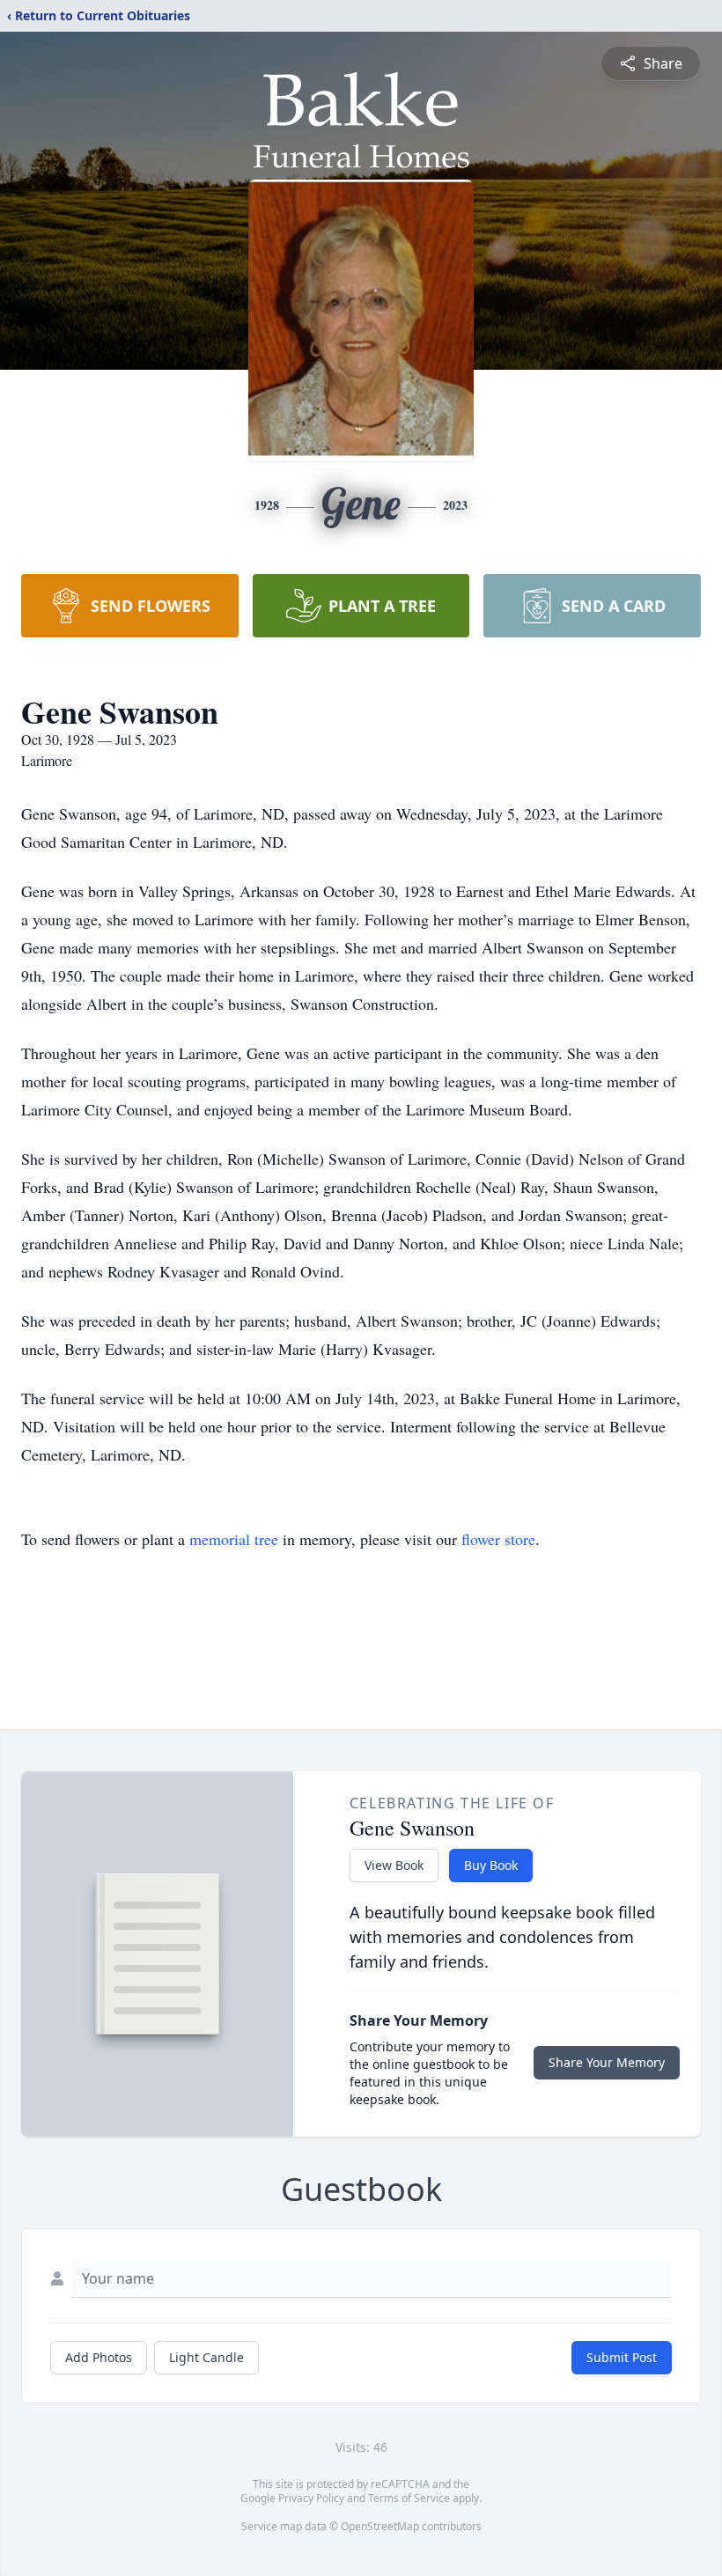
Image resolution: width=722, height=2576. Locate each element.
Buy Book (491, 1865)
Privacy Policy (311, 2498)
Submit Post (622, 2357)
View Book (394, 1865)
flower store (498, 1539)
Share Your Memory (607, 2062)
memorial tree (234, 1539)
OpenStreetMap (380, 2526)
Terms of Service (409, 2498)
